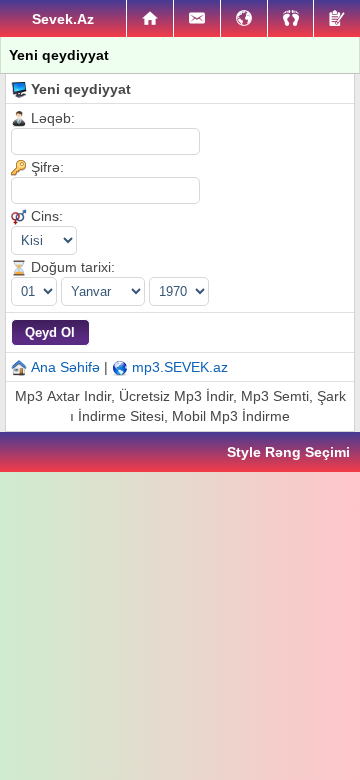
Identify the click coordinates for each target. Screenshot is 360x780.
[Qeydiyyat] (337, 18)
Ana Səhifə (65, 367)
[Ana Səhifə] (150, 19)
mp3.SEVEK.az (180, 367)
